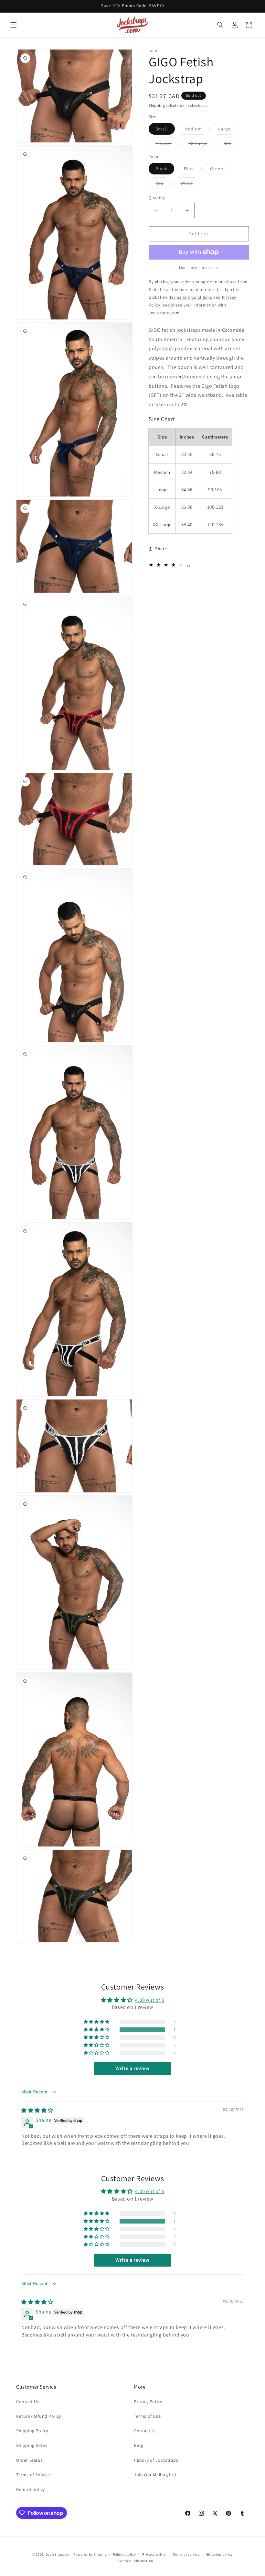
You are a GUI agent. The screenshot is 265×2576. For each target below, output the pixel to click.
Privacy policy (154, 2554)
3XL (231, 145)
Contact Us (28, 2402)
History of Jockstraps (156, 2460)
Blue (192, 170)
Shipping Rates (32, 2445)
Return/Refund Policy (39, 2416)
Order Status (29, 2460)
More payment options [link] (199, 268)
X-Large (167, 145)
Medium (197, 130)
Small (165, 130)
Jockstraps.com (59, 2554)
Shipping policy (220, 2554)
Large (228, 130)
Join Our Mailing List (155, 2475)
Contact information (136, 2561)
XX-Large (201, 145)
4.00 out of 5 (150, 2000)
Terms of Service (33, 2475)
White (190, 184)
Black (165, 170)
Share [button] (161, 549)
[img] (37, 2110)
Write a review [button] (132, 2068)
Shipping (157, 105)
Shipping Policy (32, 2431)
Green (220, 170)
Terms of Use (147, 2416)
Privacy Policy (148, 2402)
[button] (14, 25)
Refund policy (31, 2489)
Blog (138, 2445)
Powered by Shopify (90, 2554)
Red (163, 184)
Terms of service (186, 2554)
